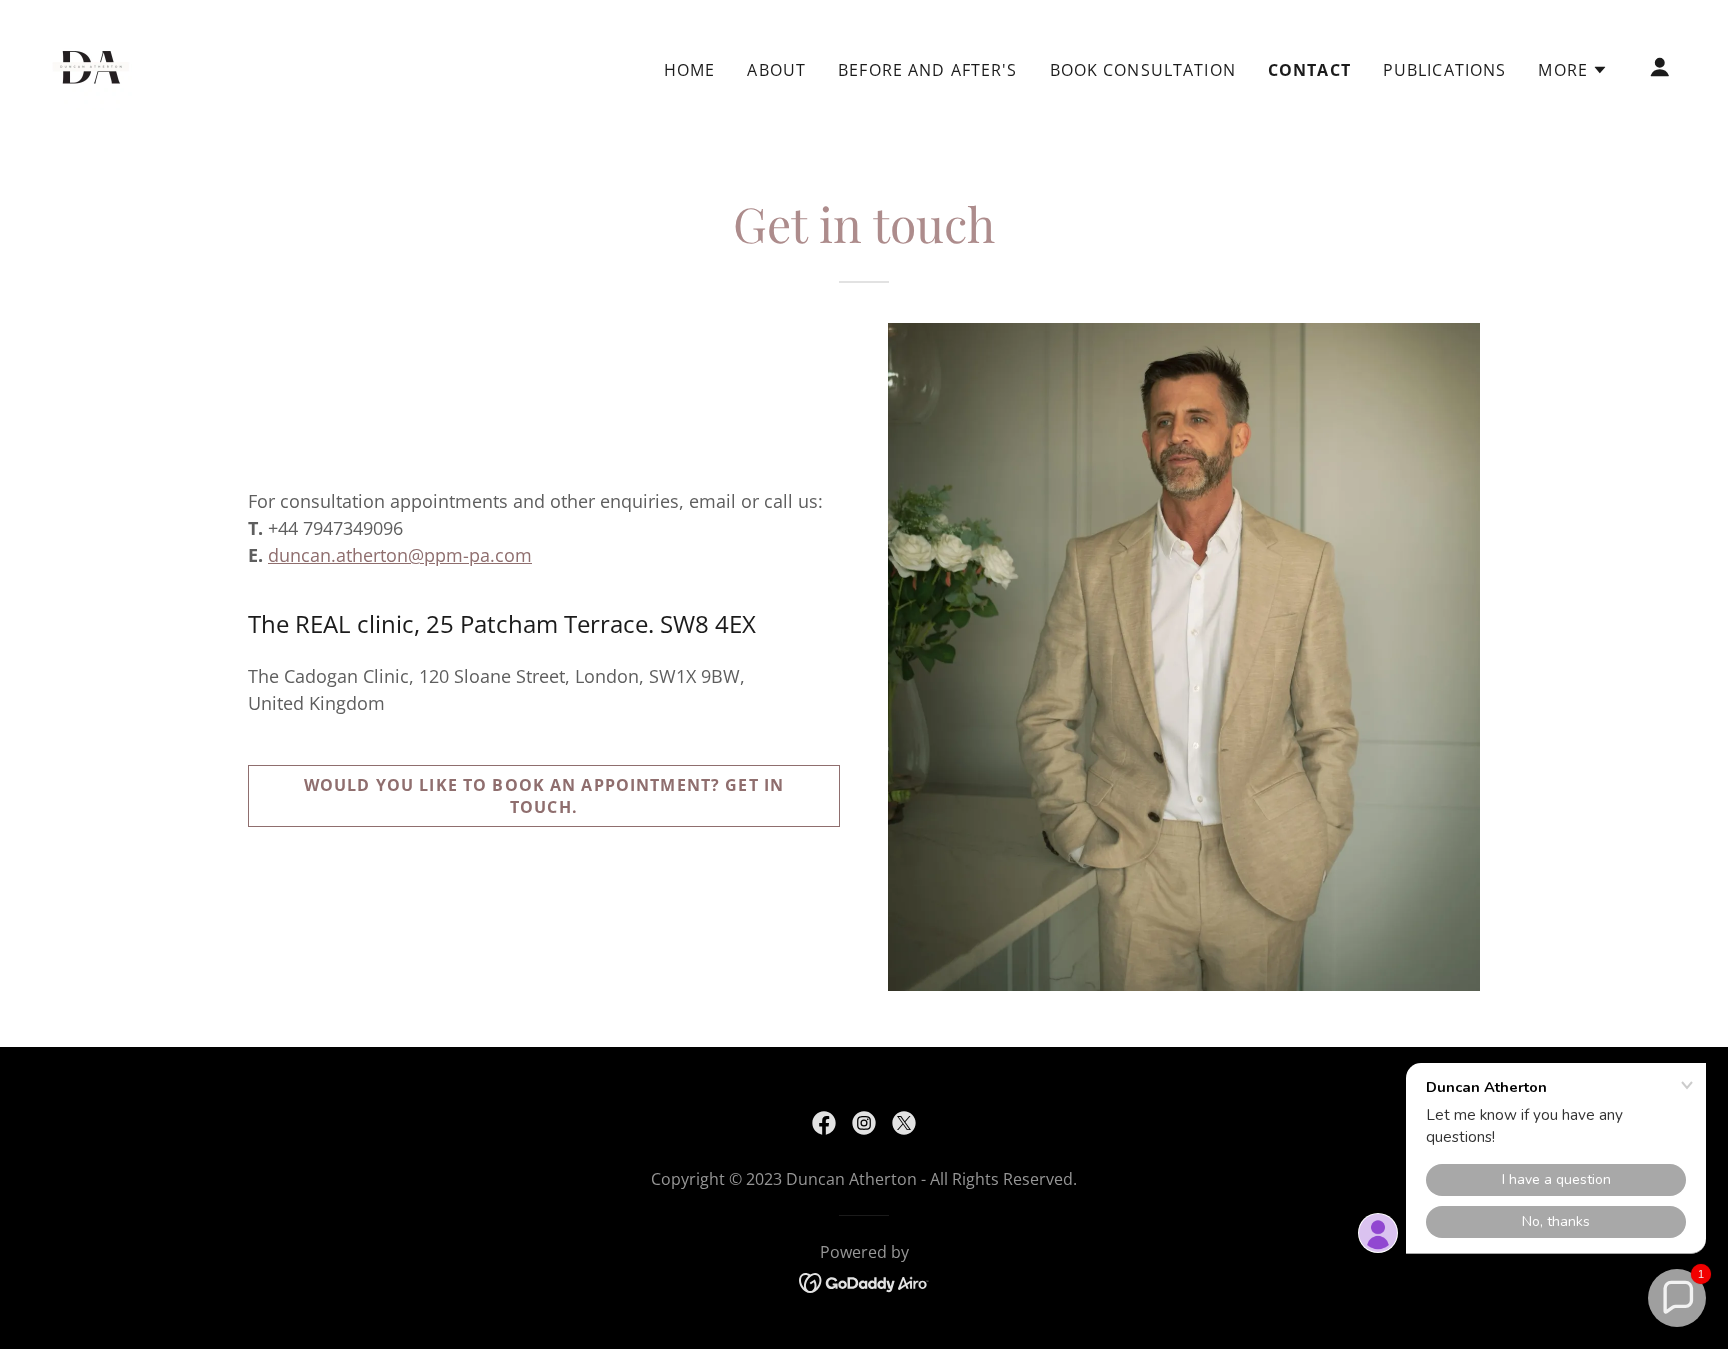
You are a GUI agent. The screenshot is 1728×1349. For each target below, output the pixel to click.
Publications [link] (1445, 70)
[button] (1573, 70)
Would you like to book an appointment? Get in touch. (544, 796)
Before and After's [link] (927, 70)
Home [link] (690, 70)
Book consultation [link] (1143, 70)
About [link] (776, 70)
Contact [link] (1309, 70)
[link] (91, 65)
